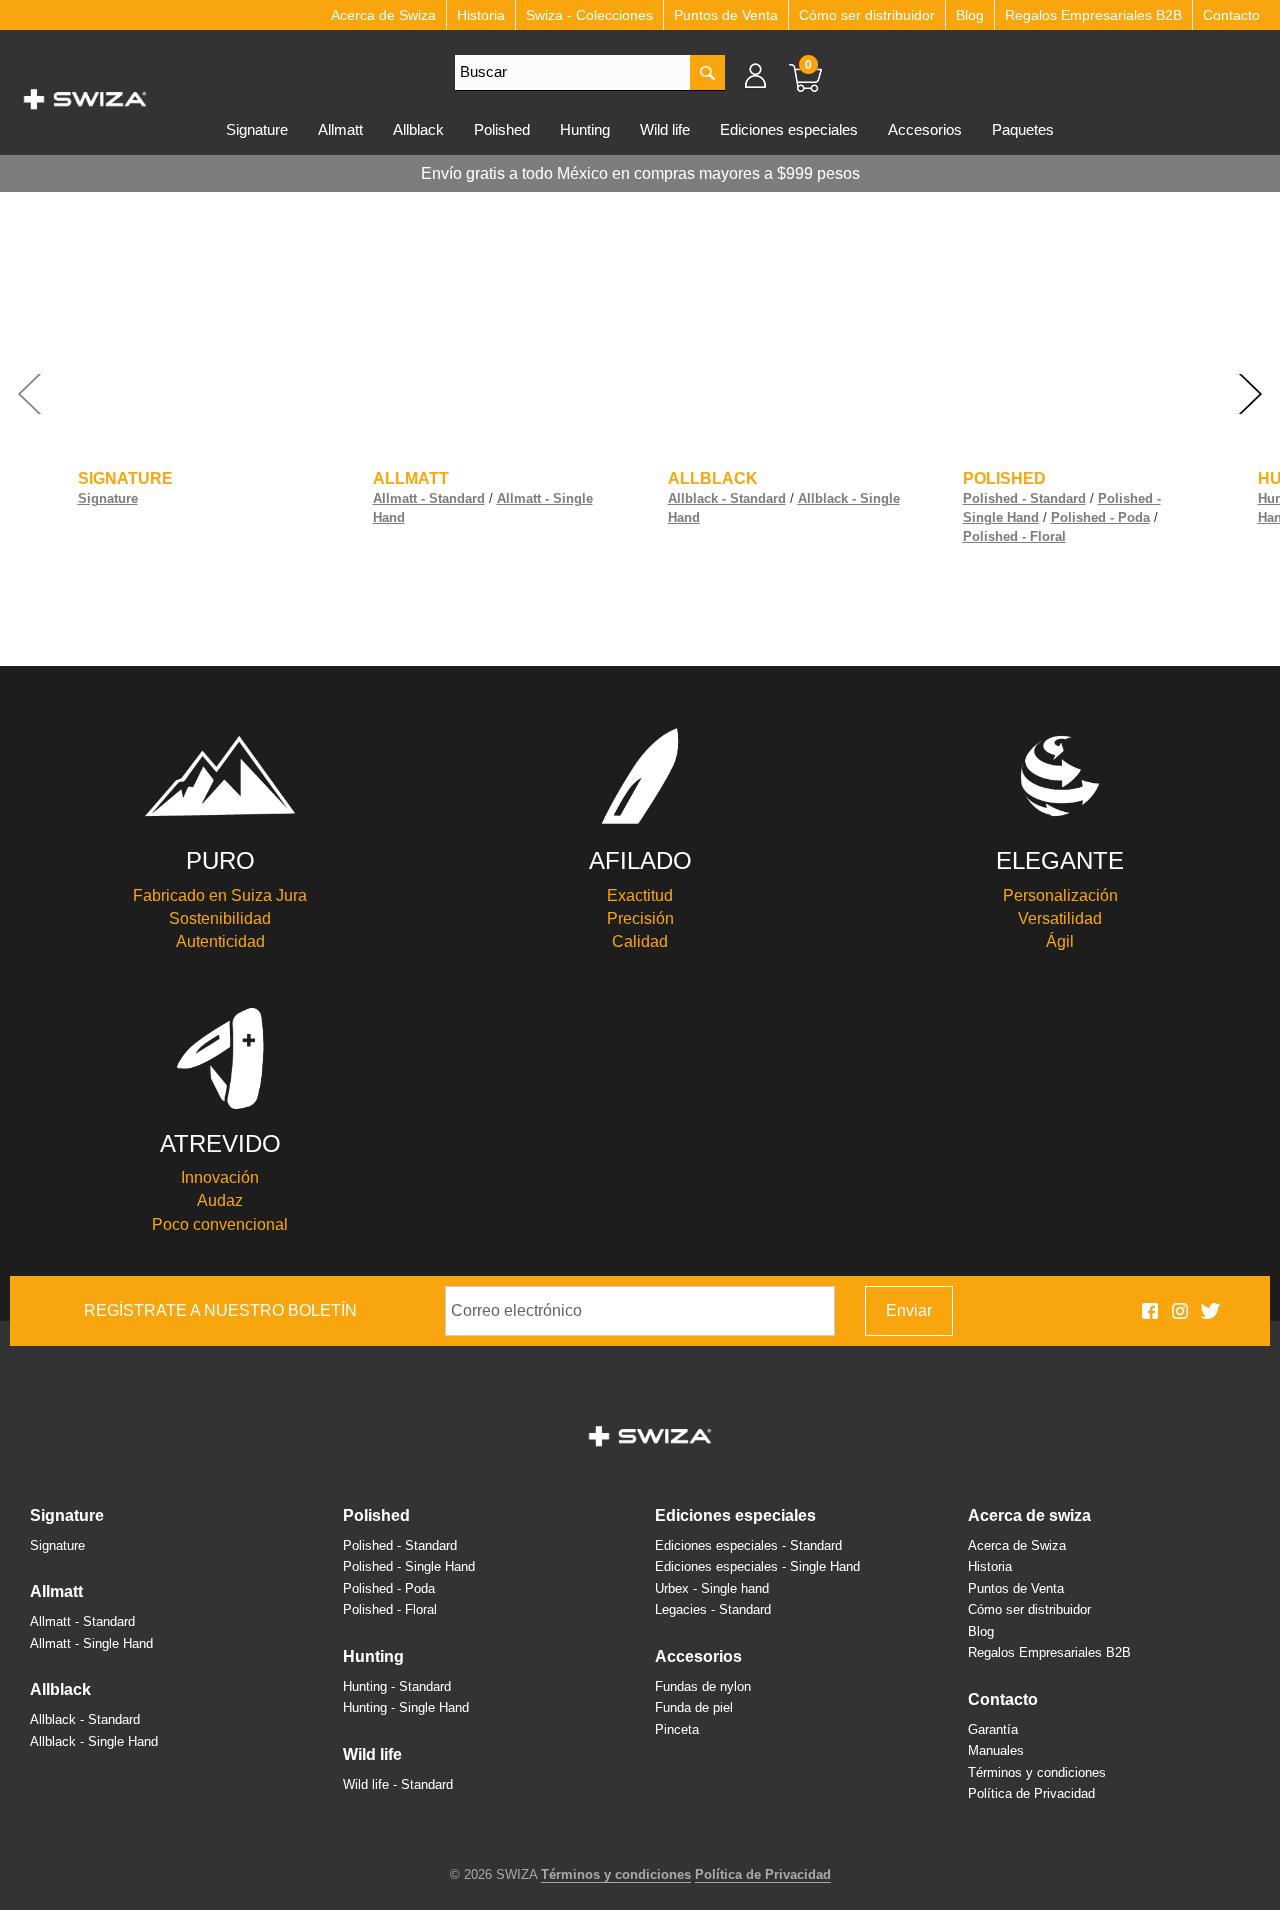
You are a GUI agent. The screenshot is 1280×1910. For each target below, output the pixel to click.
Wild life (665, 130)
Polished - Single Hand (409, 1566)
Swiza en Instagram (1180, 1311)
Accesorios (925, 130)
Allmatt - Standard (429, 498)
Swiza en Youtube (1240, 1311)
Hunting (585, 130)
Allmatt (340, 130)
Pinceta (677, 1729)
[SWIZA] (85, 96)
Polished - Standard (1024, 498)
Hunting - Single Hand (406, 1707)
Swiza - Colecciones (589, 15)
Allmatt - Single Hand (91, 1643)
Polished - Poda (1100, 517)
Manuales (996, 1750)
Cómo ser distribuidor (867, 15)
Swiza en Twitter (1210, 1311)
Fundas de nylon (703, 1686)
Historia (481, 15)
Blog (970, 15)
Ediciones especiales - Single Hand (757, 1566)
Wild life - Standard (398, 1784)
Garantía (993, 1729)
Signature (257, 130)
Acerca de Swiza (383, 15)
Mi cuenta (765, 75)
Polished (502, 130)
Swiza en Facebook (1150, 1311)
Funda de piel (694, 1707)
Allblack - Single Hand (94, 1741)
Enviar (909, 1310)
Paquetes (1023, 130)
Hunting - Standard (397, 1686)
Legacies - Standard (713, 1609)
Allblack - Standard (727, 498)
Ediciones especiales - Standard (748, 1545)
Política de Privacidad (1031, 1793)
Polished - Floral (1014, 536)
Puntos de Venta (726, 15)
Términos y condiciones (1037, 1772)
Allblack (418, 130)
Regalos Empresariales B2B (1093, 15)
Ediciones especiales (789, 130)
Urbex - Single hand (712, 1588)
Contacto (1231, 15)
